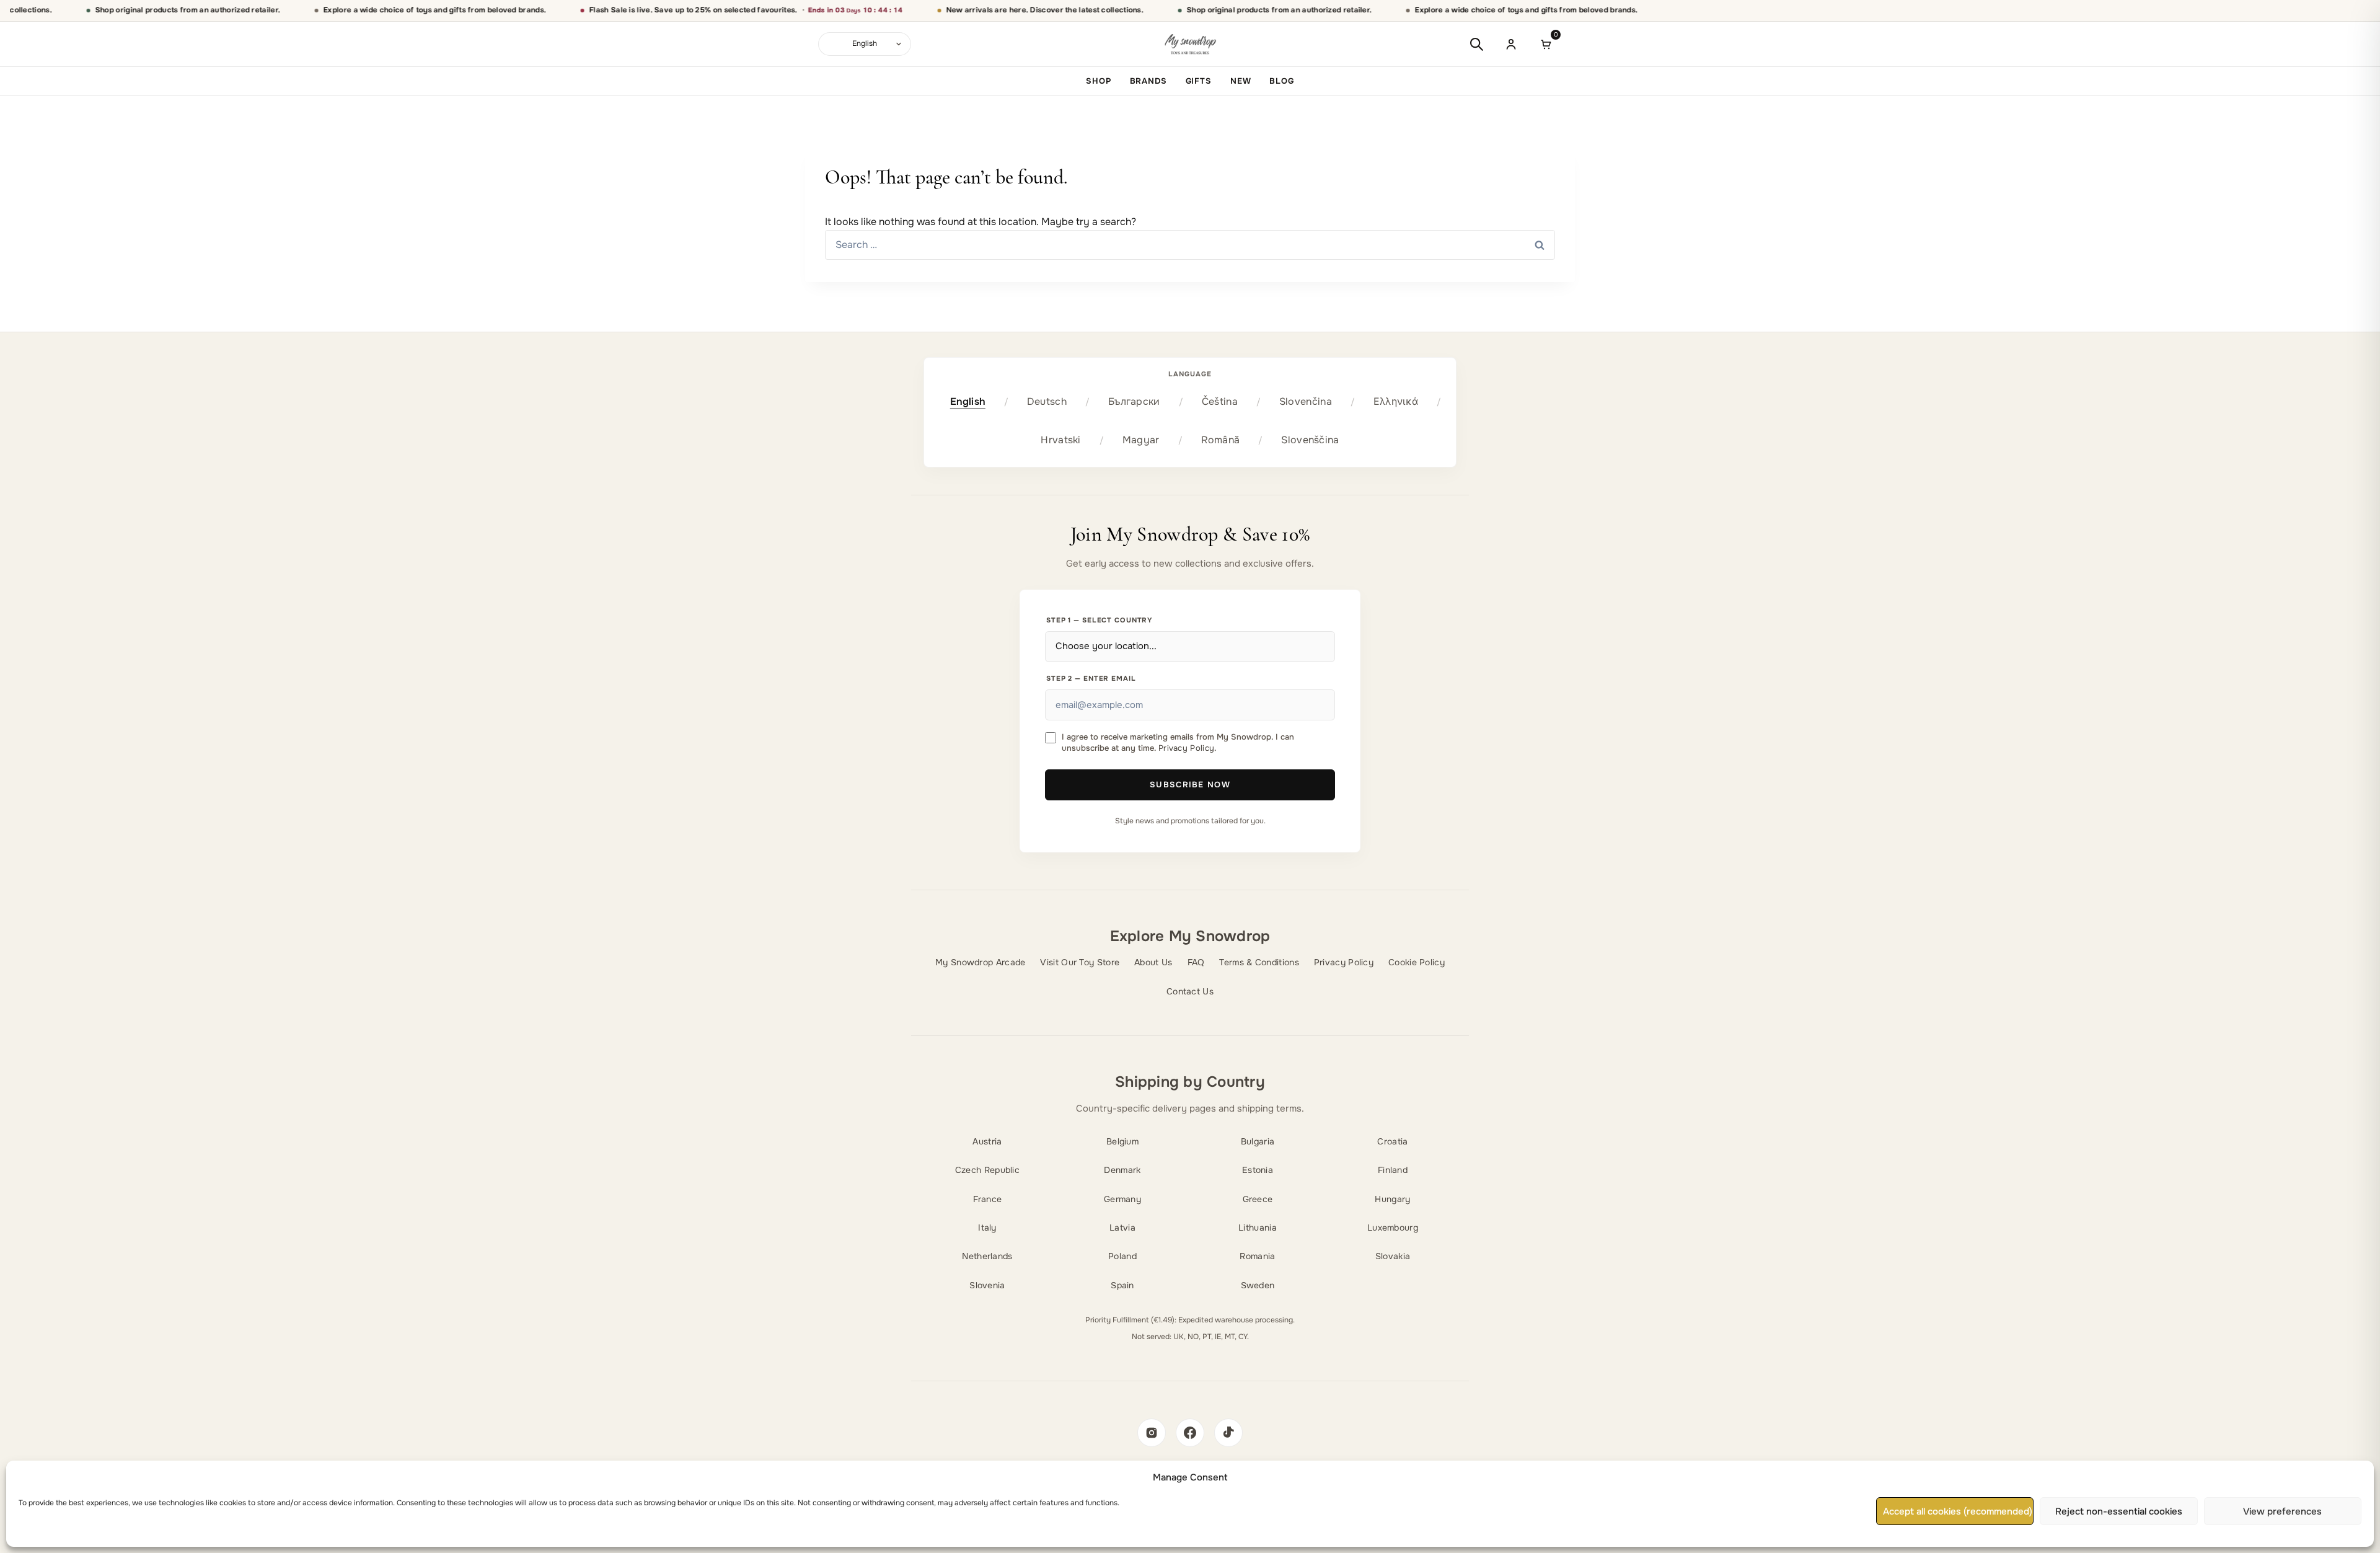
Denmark (1122, 1170)
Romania (1257, 1256)
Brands (1148, 81)
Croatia (1392, 1141)
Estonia (1258, 1170)
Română (1221, 440)
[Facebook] (1190, 1433)
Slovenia (987, 1285)
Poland (1122, 1256)
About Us (1153, 962)
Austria (987, 1141)
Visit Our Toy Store (1080, 962)
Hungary (1392, 1199)
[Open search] (1476, 44)
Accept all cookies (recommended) (1958, 1511)
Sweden (1258, 1285)
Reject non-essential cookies (2119, 1511)
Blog (1281, 81)
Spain (1122, 1285)
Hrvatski (1060, 440)
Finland (1393, 1170)
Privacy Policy (1186, 748)
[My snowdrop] (1190, 44)
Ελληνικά (1396, 401)
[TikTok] (1228, 1433)
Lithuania (1258, 1228)
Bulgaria (1258, 1141)
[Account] (1511, 44)
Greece (1258, 1199)
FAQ (1196, 962)
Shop (1098, 81)
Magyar (1141, 440)
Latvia (1122, 1228)
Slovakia (1393, 1256)
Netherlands (987, 1256)
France (988, 1199)
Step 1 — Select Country (1100, 620)
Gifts (1199, 81)
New (1241, 81)
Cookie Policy (1417, 962)
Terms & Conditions (1259, 962)
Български (1134, 401)
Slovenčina (1306, 401)
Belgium (1122, 1141)
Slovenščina (1310, 440)
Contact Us (1190, 991)
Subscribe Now (1190, 785)
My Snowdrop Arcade (980, 962)
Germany (1122, 1199)
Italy (987, 1228)
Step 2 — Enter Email (1091, 678)
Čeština (1220, 401)
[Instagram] (1152, 1433)
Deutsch (1047, 401)
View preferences (2282, 1511)
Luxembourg (1393, 1228)
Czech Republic (987, 1170)
